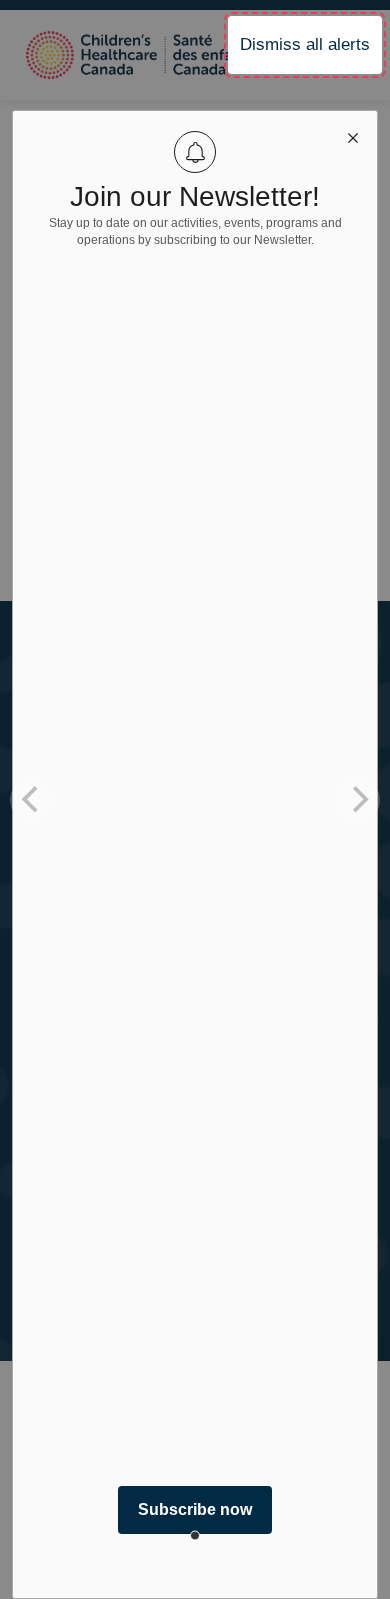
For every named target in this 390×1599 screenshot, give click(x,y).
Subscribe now (195, 1509)
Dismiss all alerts (305, 44)
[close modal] (353, 135)
